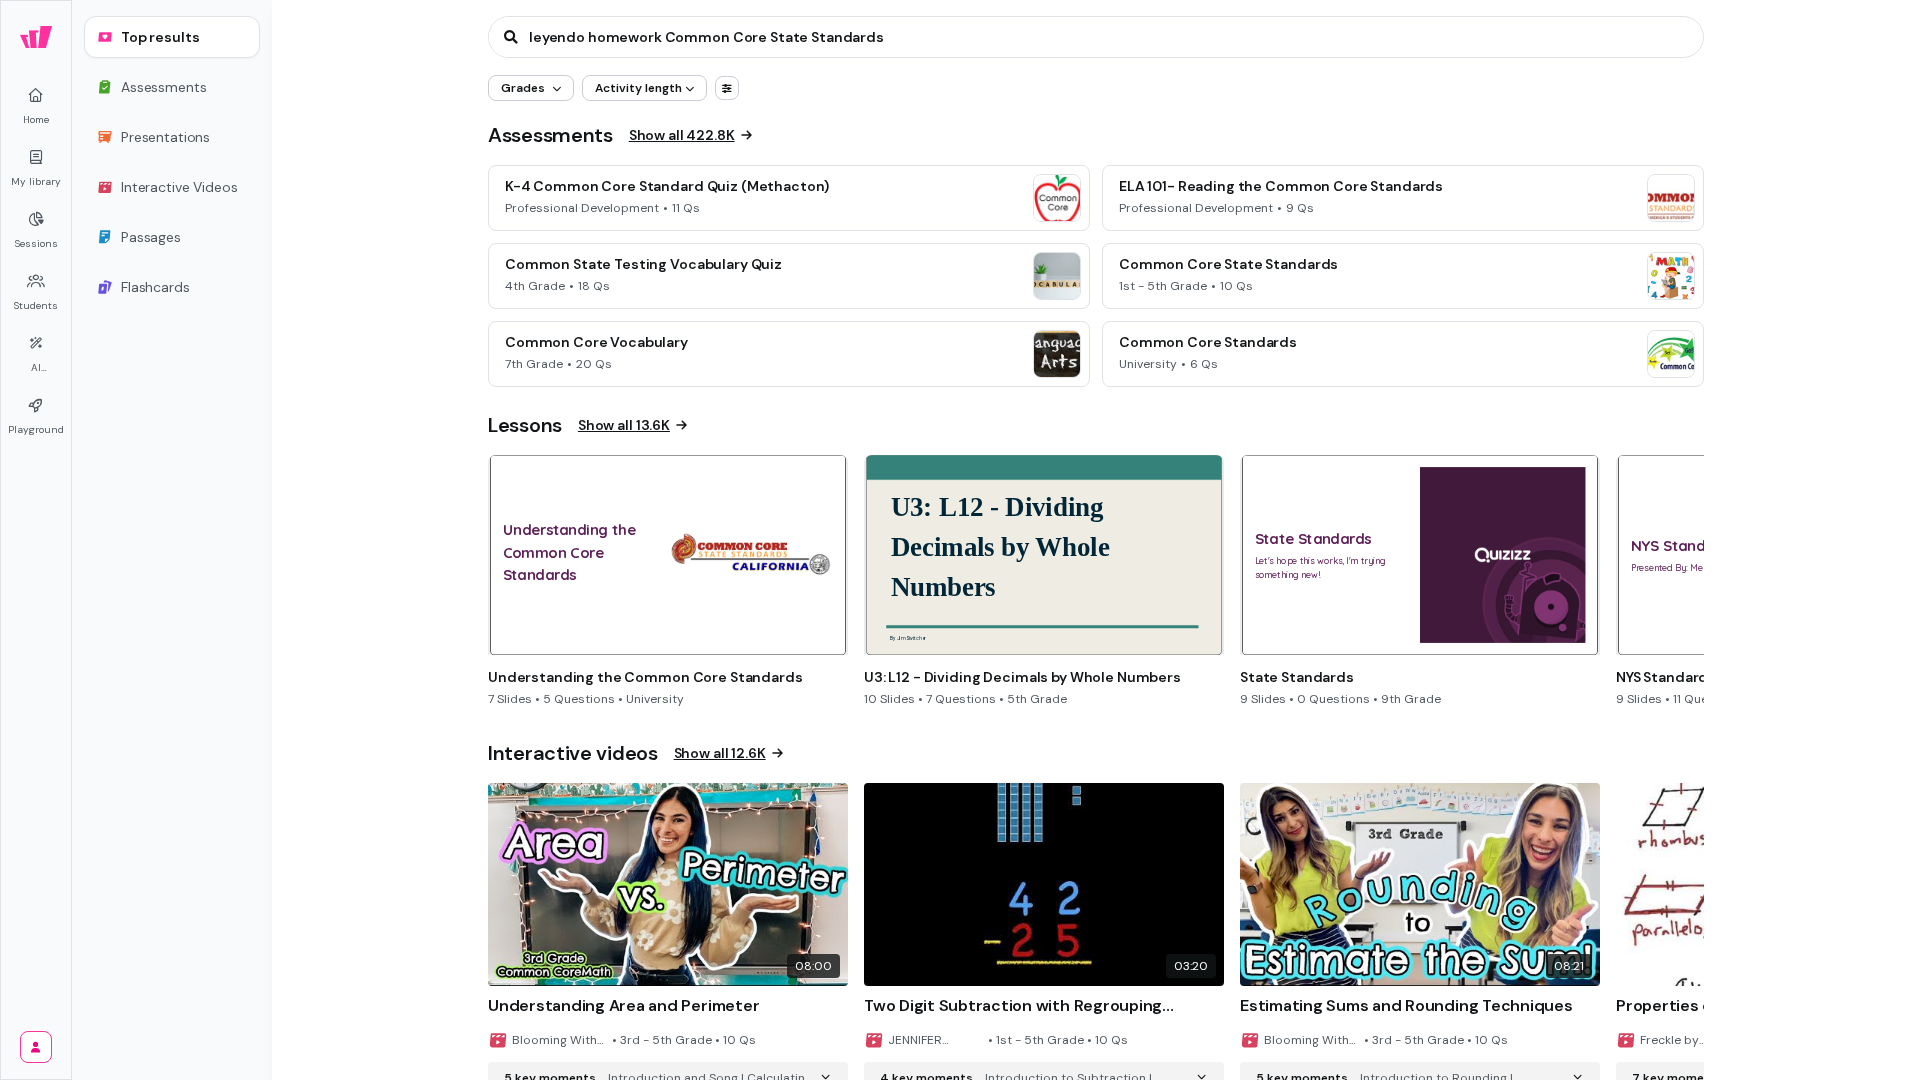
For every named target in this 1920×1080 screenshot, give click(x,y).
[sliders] (727, 88)
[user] (36, 1047)
